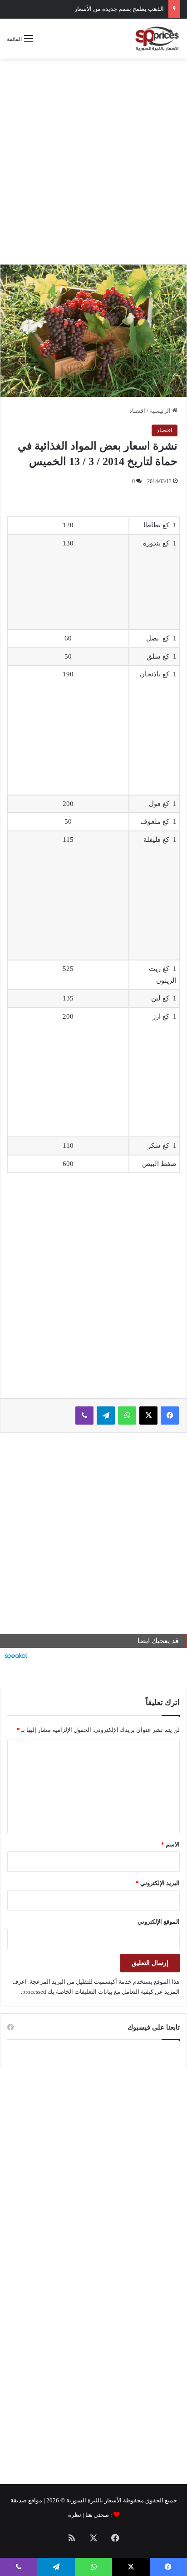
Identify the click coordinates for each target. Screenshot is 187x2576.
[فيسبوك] (170, 1416)
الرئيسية (161, 411)
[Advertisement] (93, 161)
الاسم (170, 1844)
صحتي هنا (97, 2515)
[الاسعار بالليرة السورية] (157, 39)
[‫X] (148, 1416)
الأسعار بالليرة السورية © (91, 2500)
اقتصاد (137, 411)
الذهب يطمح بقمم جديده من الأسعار (119, 9)
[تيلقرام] (106, 1416)
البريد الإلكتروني (158, 1883)
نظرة (75, 2515)
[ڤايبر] (84, 1416)
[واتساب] (127, 1416)
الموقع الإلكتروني (159, 1922)
